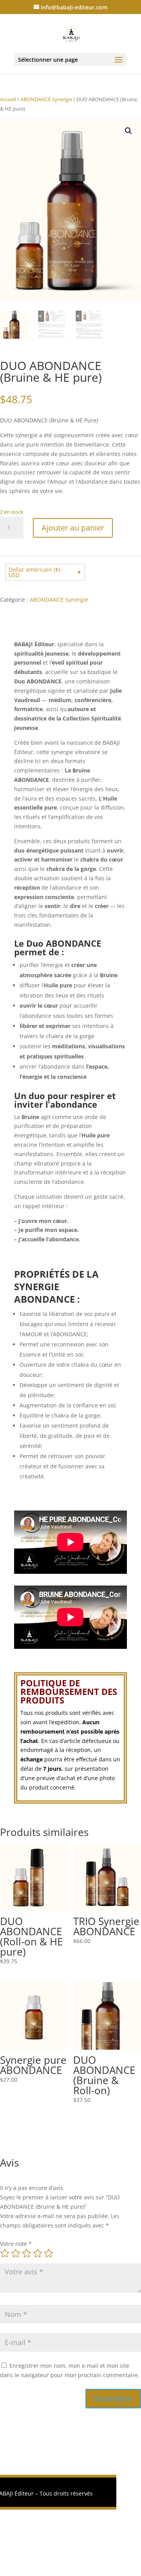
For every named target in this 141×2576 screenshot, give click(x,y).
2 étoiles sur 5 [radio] (16, 2253)
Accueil (8, 99)
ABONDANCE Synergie (46, 99)
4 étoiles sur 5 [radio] (38, 2253)
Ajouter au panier (73, 528)
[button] (128, 131)
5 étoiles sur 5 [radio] (49, 2253)
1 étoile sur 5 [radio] (5, 2253)
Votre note (16, 2244)
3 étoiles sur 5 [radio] (27, 2253)
